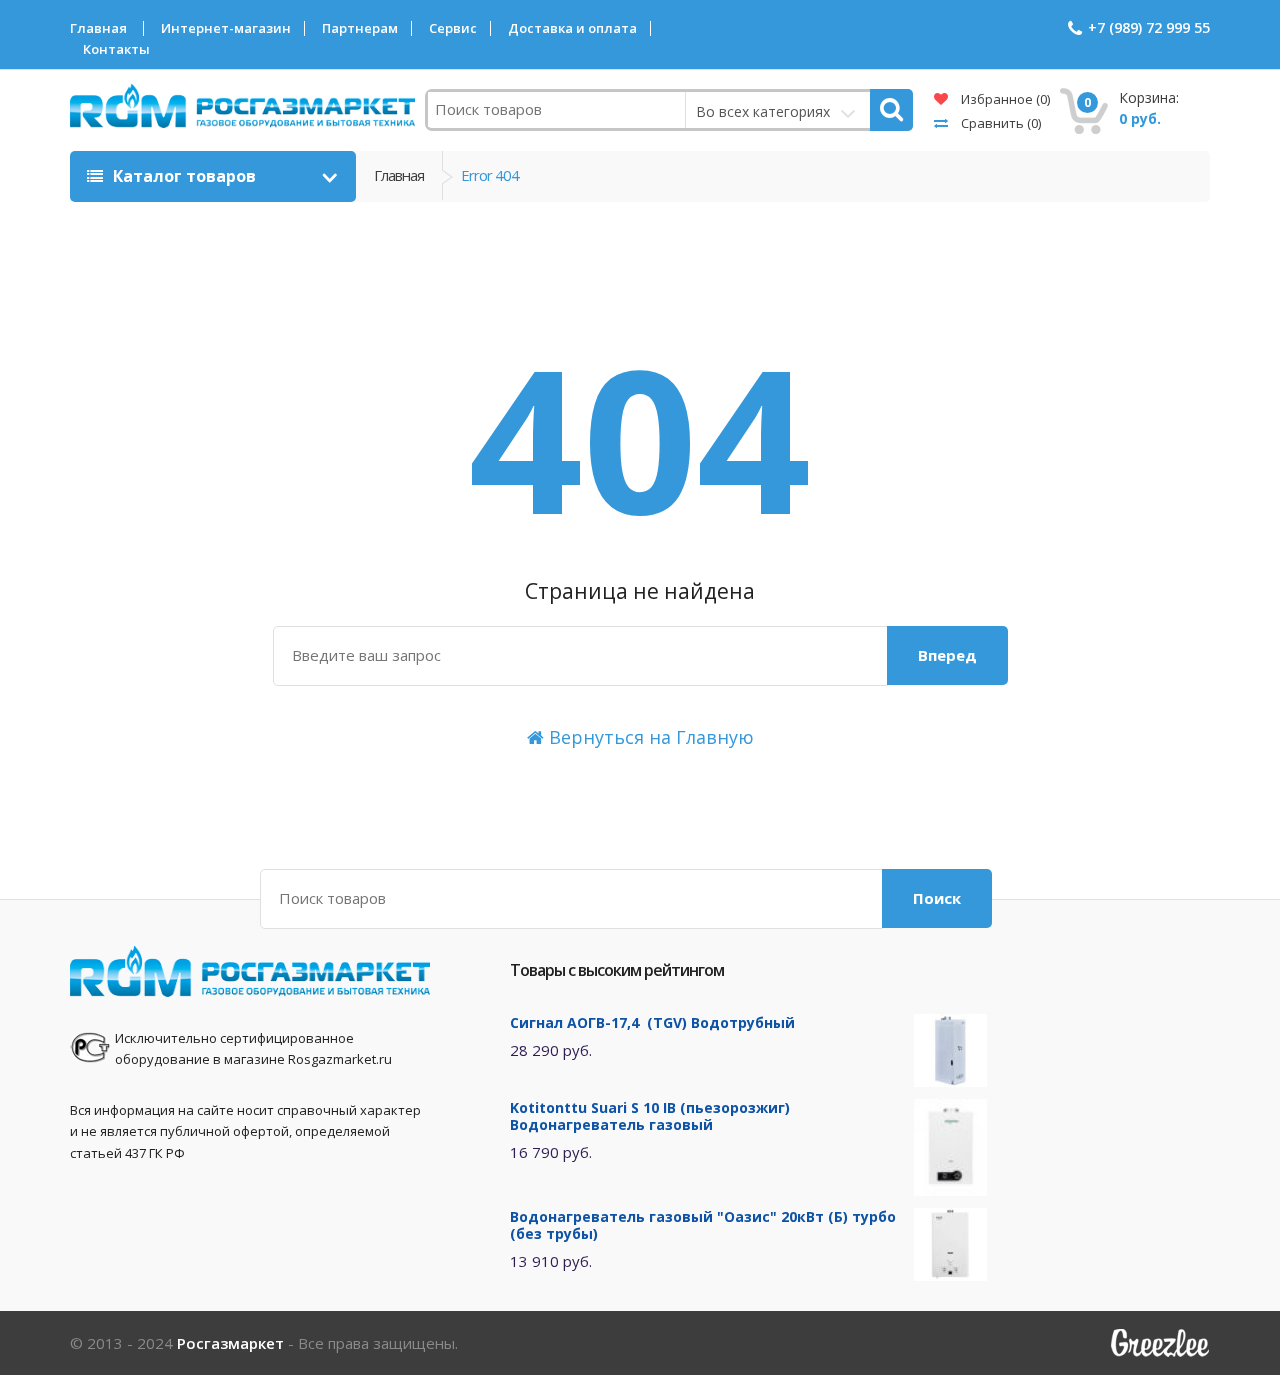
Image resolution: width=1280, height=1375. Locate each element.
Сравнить (999, 123)
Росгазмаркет (230, 1343)
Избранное (1004, 99)
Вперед (947, 655)
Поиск (937, 898)
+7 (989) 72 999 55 (1149, 27)
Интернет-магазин (226, 28)
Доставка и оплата (572, 28)
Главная (98, 28)
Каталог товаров (184, 176)
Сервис (453, 28)
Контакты (116, 49)
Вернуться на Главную (649, 737)
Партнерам (360, 28)
